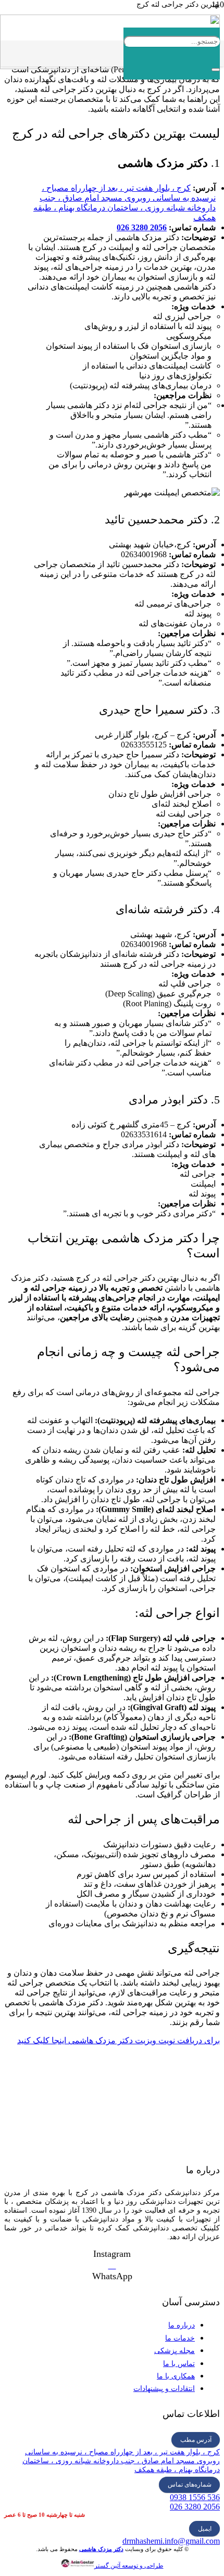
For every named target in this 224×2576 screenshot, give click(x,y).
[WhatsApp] (112, 2265)
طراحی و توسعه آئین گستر (129, 2566)
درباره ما (182, 2325)
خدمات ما (180, 2338)
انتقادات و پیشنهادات (164, 2389)
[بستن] (216, 70)
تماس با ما (179, 2364)
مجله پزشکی (175, 2351)
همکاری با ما (176, 2376)
